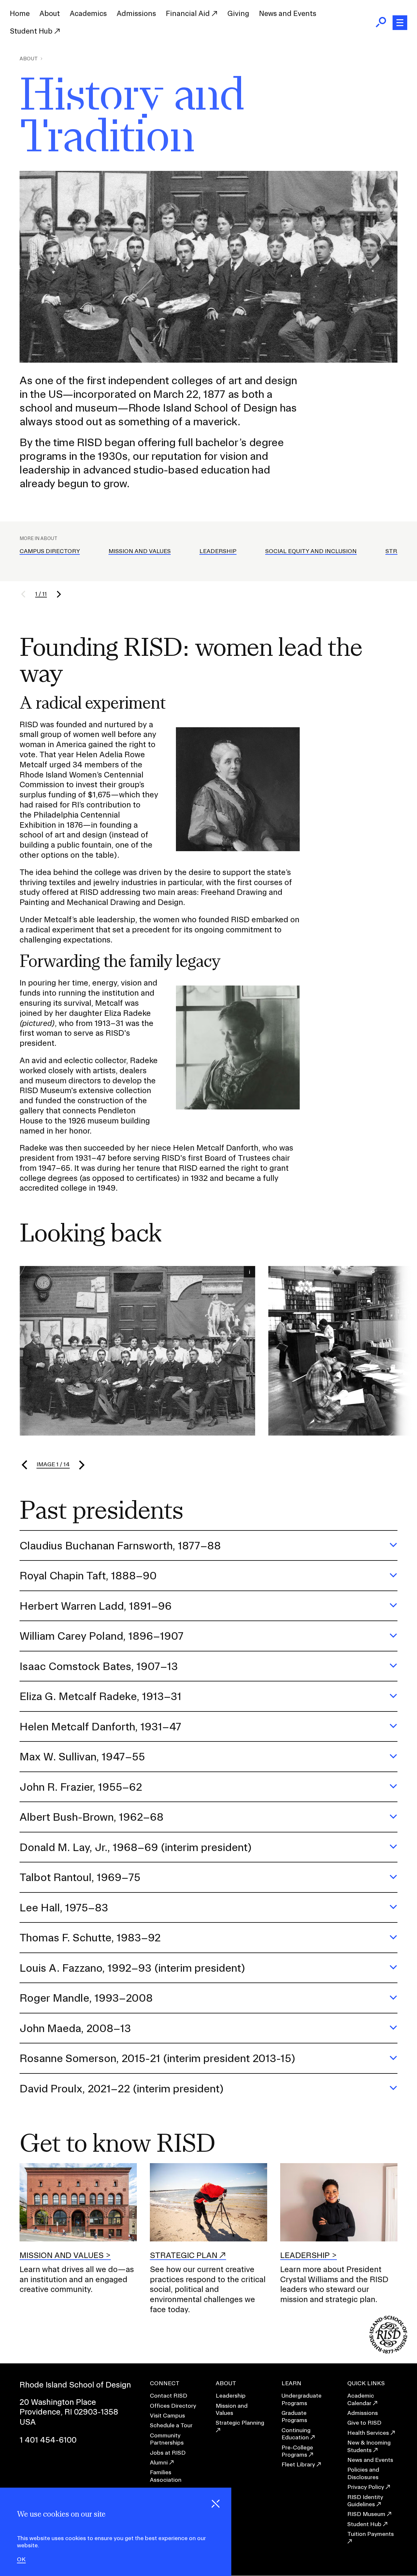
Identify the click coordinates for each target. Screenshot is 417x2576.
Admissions (136, 13)
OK (21, 2559)
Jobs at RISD (168, 2453)
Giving (238, 13)
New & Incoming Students (369, 2446)
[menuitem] (20, 14)
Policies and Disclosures (363, 2473)
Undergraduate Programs (302, 2399)
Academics (88, 13)
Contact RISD (169, 2395)
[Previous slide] (25, 1465)
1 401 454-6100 (48, 2440)
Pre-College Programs (297, 2451)
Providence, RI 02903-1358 (69, 2412)
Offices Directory (173, 2406)
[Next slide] (81, 1465)
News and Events (288, 13)
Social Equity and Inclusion (311, 551)
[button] (27, 594)
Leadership (218, 551)
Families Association (166, 2476)
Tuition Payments (371, 2534)
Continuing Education (296, 2434)
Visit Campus (167, 2415)
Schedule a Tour (171, 2425)
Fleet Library (298, 2464)
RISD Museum (366, 2514)
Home (20, 13)
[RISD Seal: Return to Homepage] (388, 2351)
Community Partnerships (167, 2439)
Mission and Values (140, 551)
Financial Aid (189, 13)
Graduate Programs (294, 2416)
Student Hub (32, 31)
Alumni (159, 2462)
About (50, 13)
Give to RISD (364, 2423)
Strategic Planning (240, 2423)
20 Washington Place (58, 2402)
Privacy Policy (366, 2487)
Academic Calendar (361, 2399)
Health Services (368, 2433)
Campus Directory (50, 551)
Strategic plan (184, 2255)
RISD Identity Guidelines (365, 2501)
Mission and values (62, 2255)
